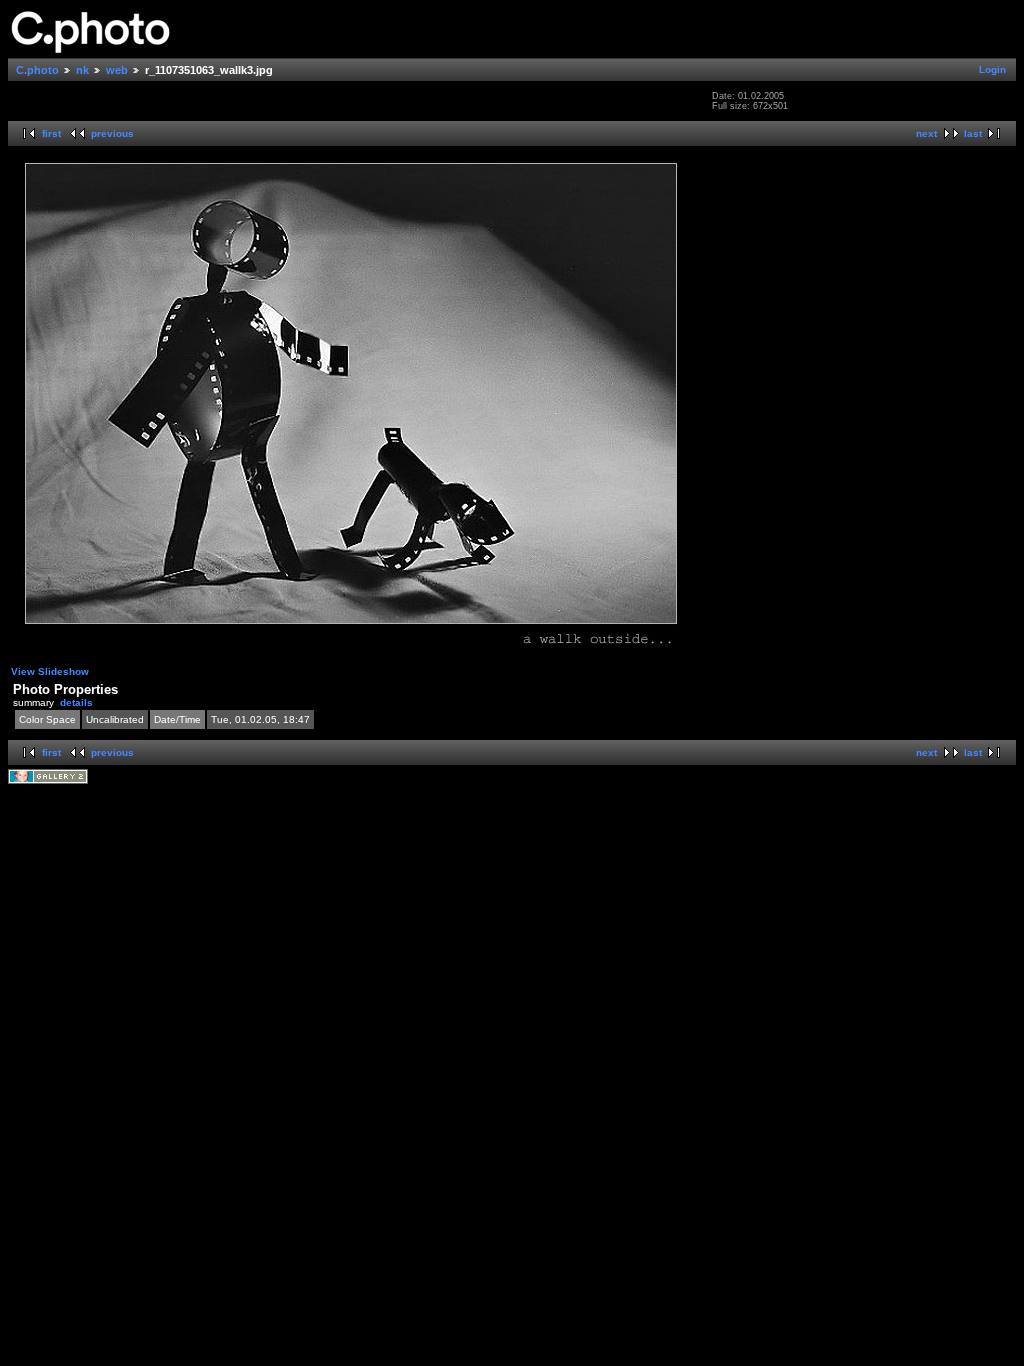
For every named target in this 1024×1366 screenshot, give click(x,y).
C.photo (37, 70)
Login (992, 69)
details (76, 702)
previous (112, 133)
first (51, 133)
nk (82, 70)
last (973, 133)
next (926, 133)
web (117, 70)
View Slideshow (50, 671)
